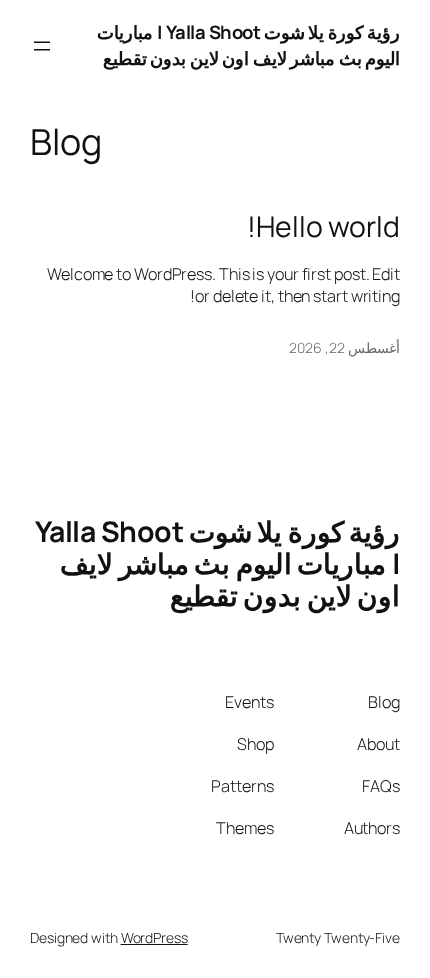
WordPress (154, 937)
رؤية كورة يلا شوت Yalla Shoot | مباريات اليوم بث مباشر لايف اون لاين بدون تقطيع (248, 45)
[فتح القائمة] (42, 46)
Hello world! (323, 227)
